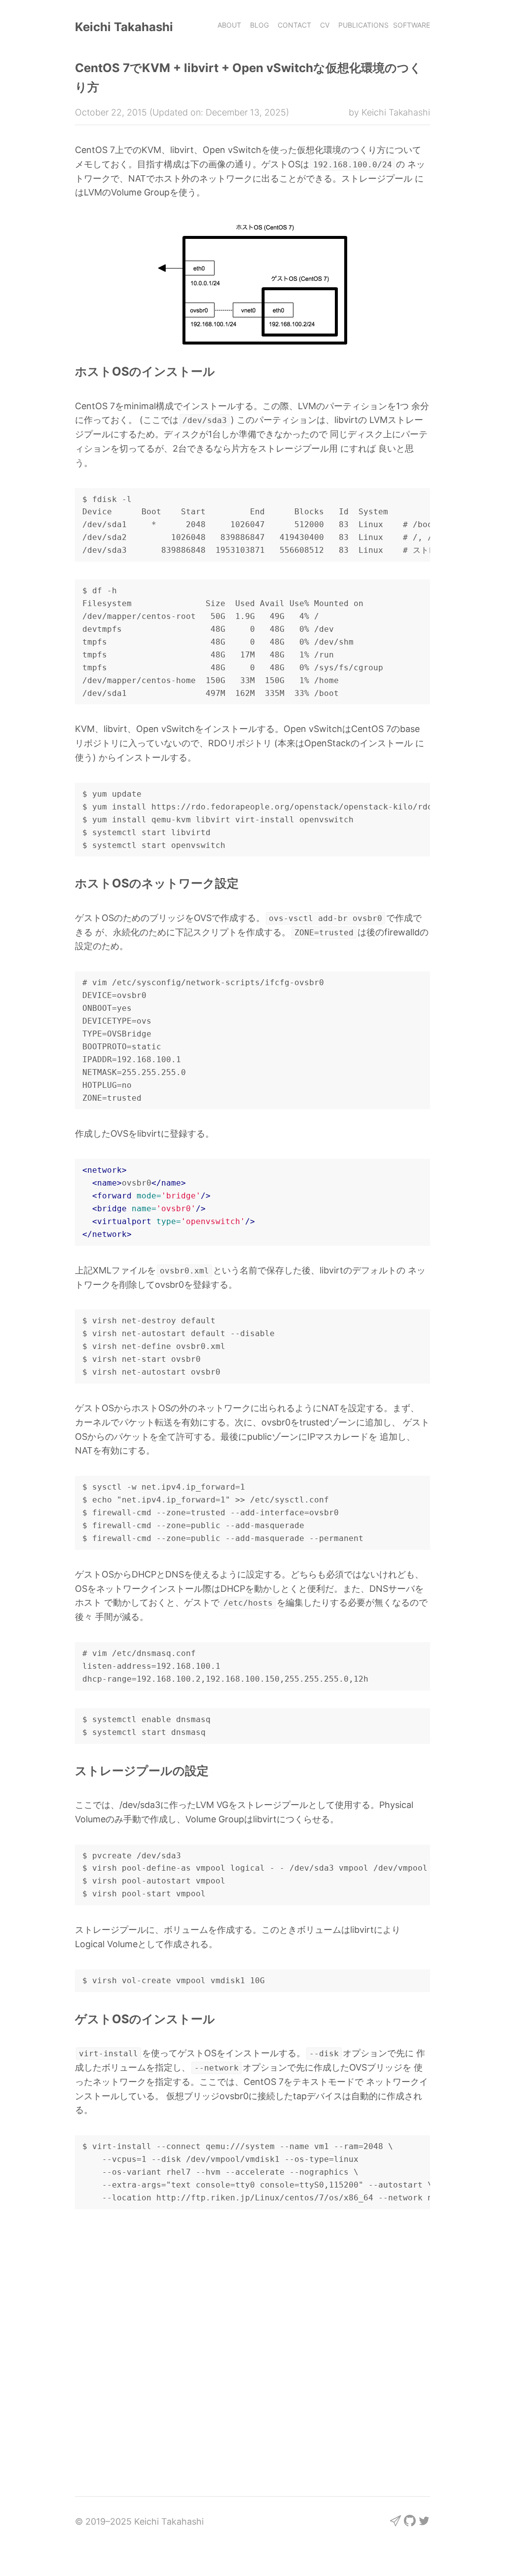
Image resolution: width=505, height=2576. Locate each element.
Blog (259, 25)
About (229, 25)
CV (325, 25)
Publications (363, 25)
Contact (294, 25)
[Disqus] (252, 2350)
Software (412, 25)
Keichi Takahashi (124, 27)
